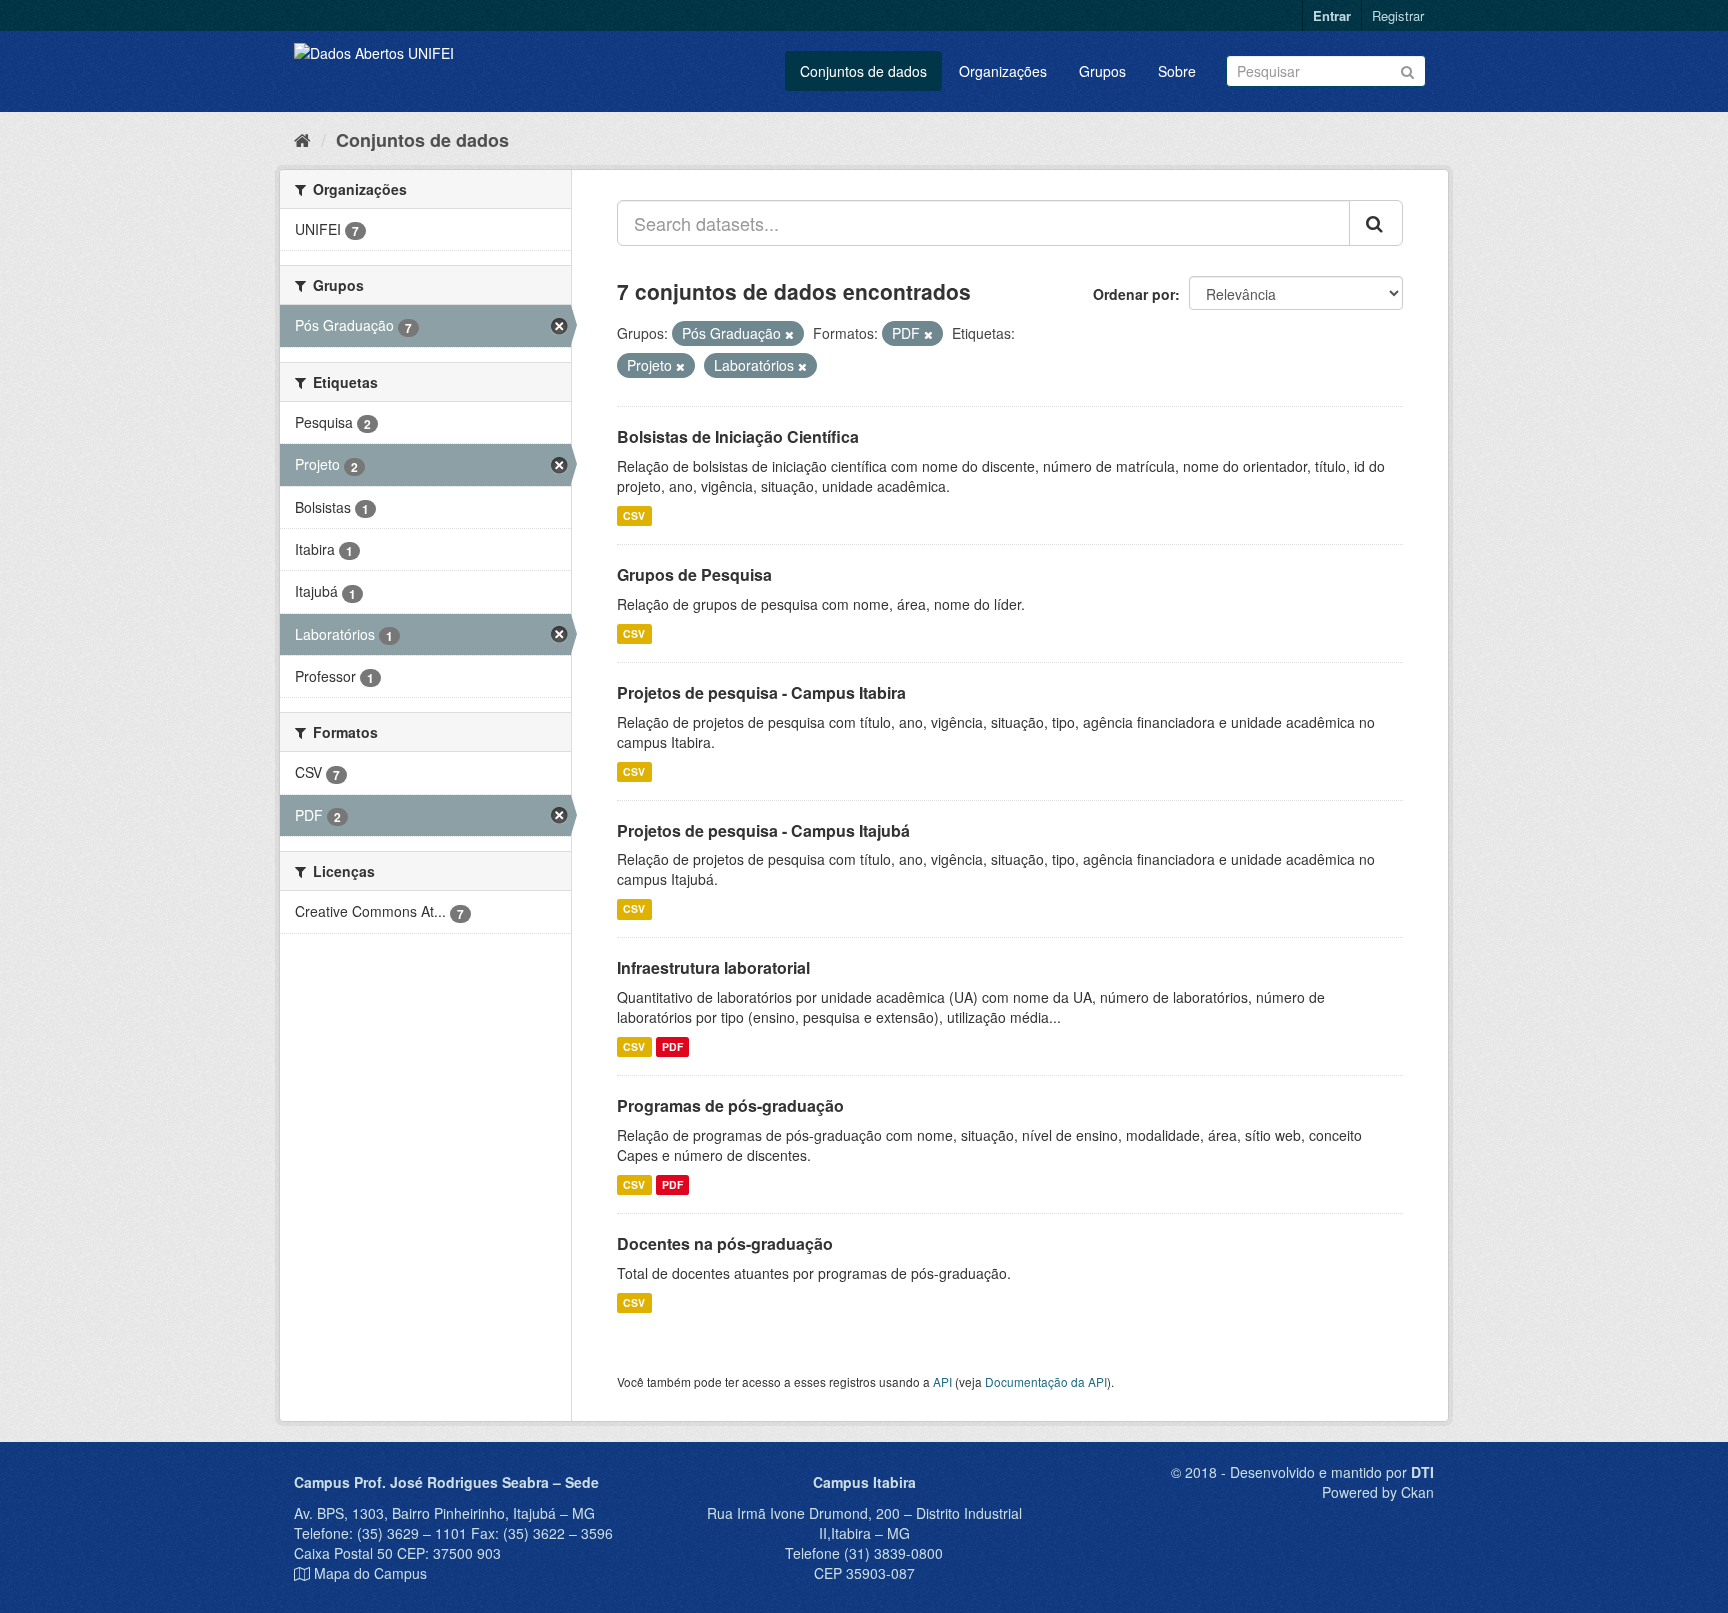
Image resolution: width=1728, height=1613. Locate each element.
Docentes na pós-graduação (725, 1243)
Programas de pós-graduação (730, 1105)
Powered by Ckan (1378, 1492)
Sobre (1177, 71)
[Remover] (789, 334)
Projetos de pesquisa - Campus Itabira (761, 692)
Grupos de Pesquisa (694, 574)
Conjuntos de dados (863, 71)
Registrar (1398, 15)
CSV (634, 515)
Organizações (1003, 71)
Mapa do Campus (370, 1573)
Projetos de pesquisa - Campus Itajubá (763, 830)
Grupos (1102, 71)
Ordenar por (1134, 294)
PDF (672, 1046)
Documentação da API (1046, 1381)
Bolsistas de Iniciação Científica (738, 436)
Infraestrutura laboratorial (713, 967)
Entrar (1332, 15)
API (942, 1381)
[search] (1376, 223)
